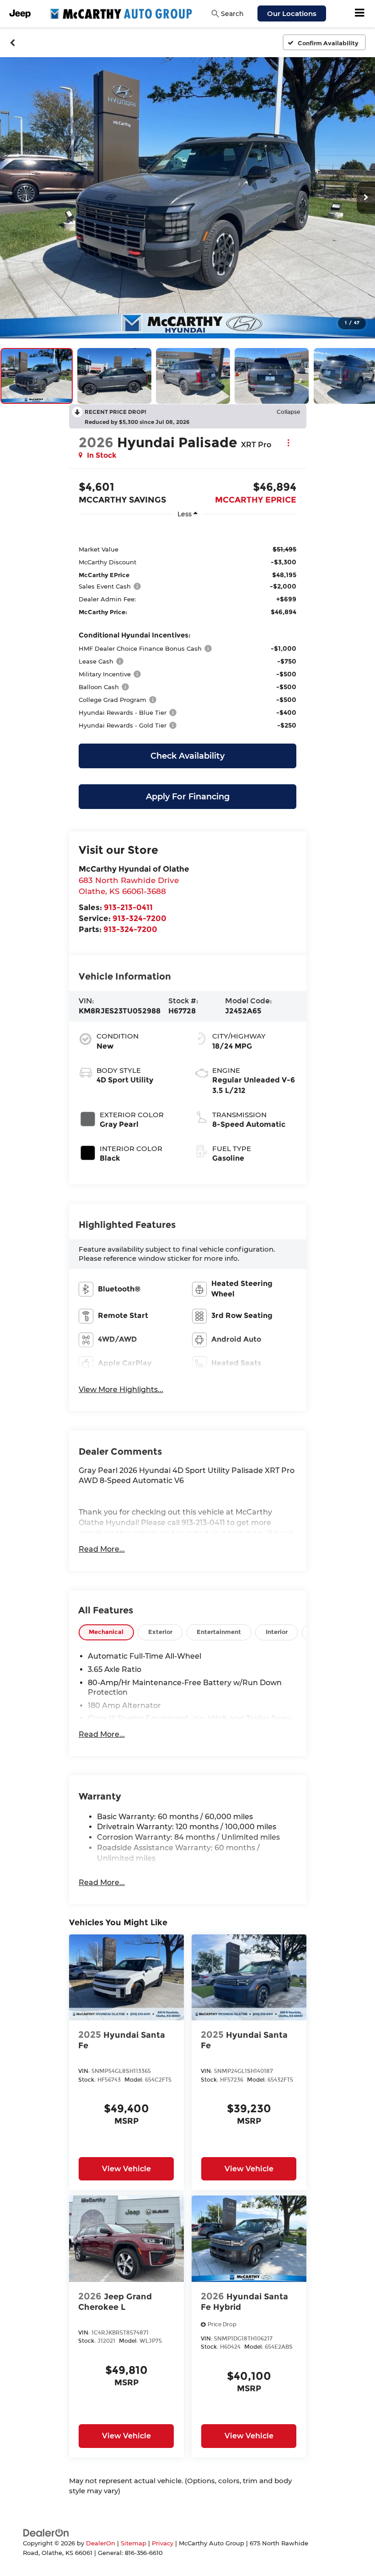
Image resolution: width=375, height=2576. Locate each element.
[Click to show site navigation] (360, 14)
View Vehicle (126, 2169)
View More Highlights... (121, 1390)
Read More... (102, 1549)
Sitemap (134, 2543)
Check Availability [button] (187, 756)
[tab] (106, 1632)
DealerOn (101, 2543)
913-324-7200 (139, 918)
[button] (13, 43)
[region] (187, 631)
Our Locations (292, 13)
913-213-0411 (128, 907)
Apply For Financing (188, 797)
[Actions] (288, 442)
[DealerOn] (46, 2532)
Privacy (163, 2543)
